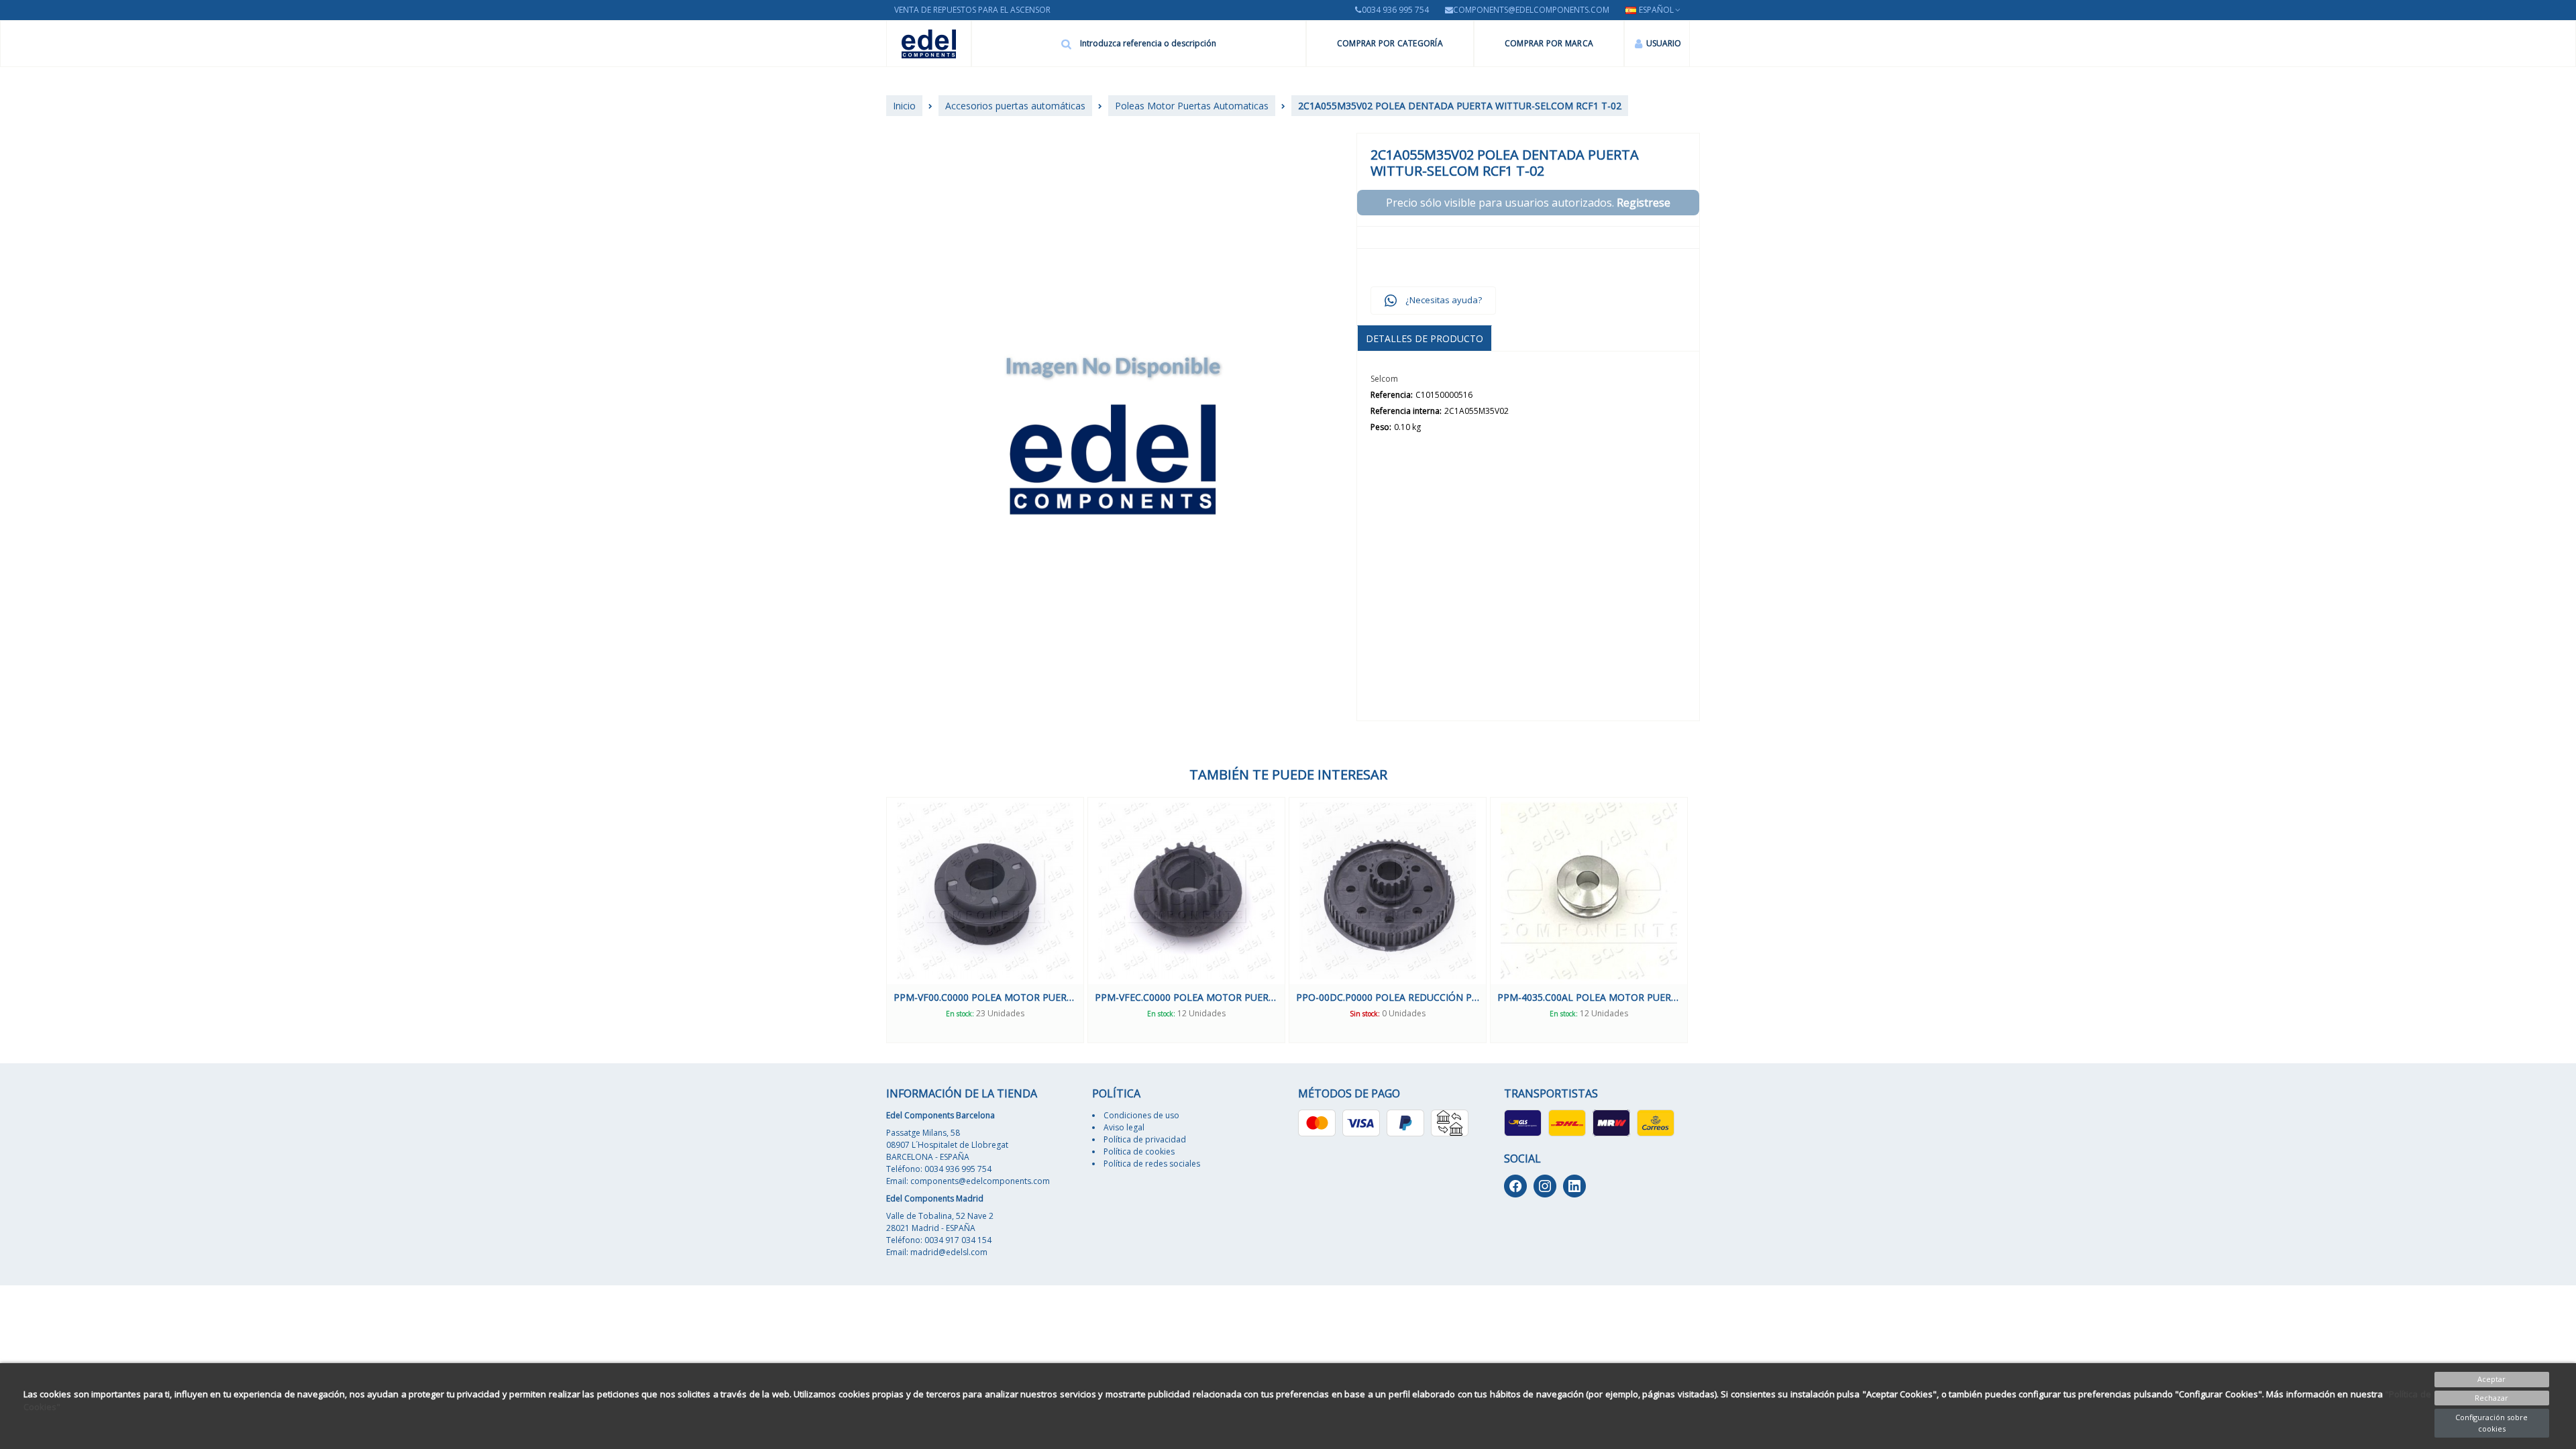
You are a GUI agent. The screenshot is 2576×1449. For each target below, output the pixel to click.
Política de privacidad (1145, 1139)
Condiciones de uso (1141, 1115)
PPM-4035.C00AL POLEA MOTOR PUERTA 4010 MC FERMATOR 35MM (1388, 997)
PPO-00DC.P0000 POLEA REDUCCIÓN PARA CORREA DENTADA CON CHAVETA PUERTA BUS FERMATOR (1186, 997)
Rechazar (2491, 1398)
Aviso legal (1124, 1127)
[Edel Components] (929, 44)
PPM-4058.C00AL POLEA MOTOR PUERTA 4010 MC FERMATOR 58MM (1589, 997)
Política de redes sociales (1152, 1164)
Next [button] (1700, 920)
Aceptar (2491, 1379)
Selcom (1384, 379)
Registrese (1644, 203)
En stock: (960, 1014)
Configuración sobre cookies (2491, 1423)
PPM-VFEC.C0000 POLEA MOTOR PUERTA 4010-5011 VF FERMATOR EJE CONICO (985, 997)
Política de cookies (1139, 1151)
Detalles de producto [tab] (1425, 338)
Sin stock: (1164, 1014)
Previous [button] (876, 920)
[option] (985, 920)
